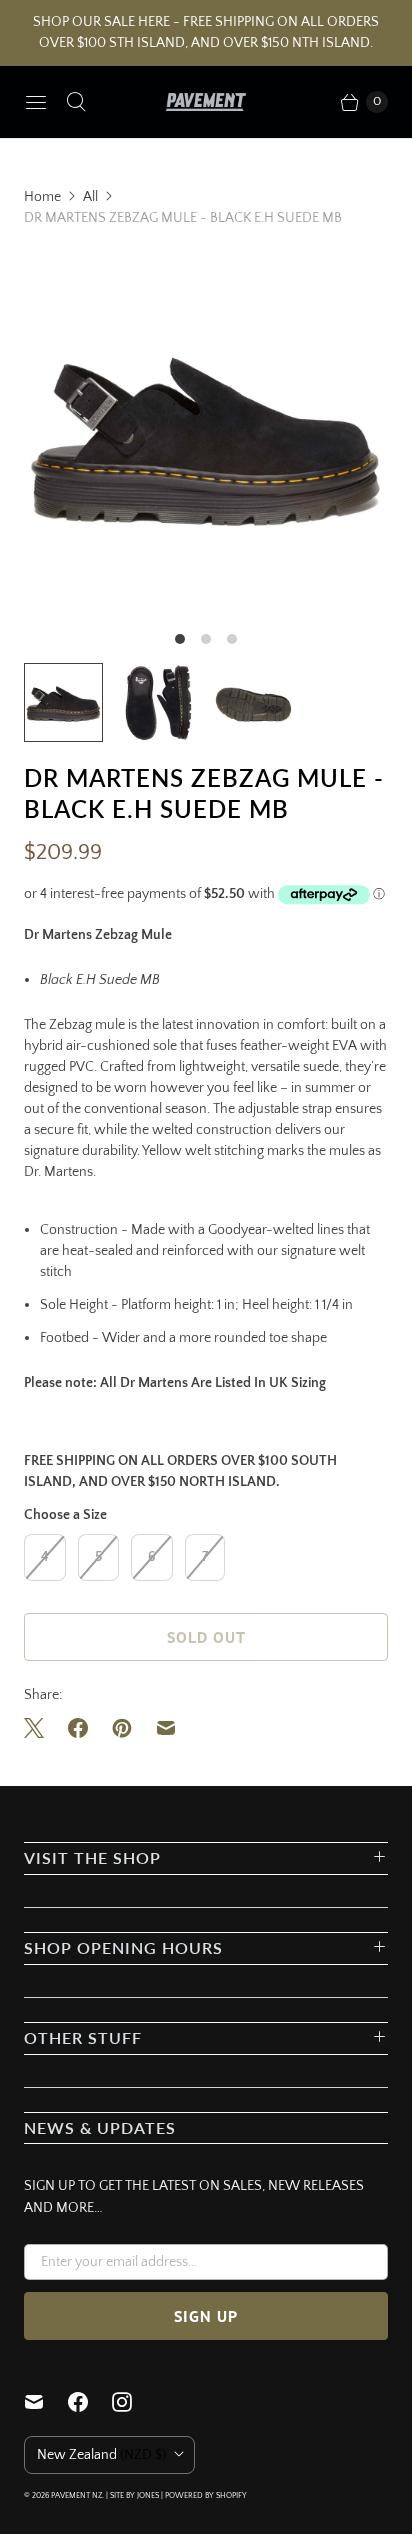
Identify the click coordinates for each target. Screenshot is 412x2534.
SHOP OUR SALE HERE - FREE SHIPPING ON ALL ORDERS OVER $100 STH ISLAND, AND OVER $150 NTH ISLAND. (206, 32)
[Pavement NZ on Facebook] (90, 2402)
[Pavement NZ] (206, 102)
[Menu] (36, 102)
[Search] (76, 102)
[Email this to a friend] (166, 1728)
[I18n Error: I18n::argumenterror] (158, 702)
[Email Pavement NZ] (46, 2402)
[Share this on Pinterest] (122, 1728)
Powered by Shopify (206, 2495)
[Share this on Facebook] (78, 1728)
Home (42, 197)
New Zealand (101, 2455)
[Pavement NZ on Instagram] (134, 2402)
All (90, 197)
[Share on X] (40, 1728)
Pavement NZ (76, 2495)
